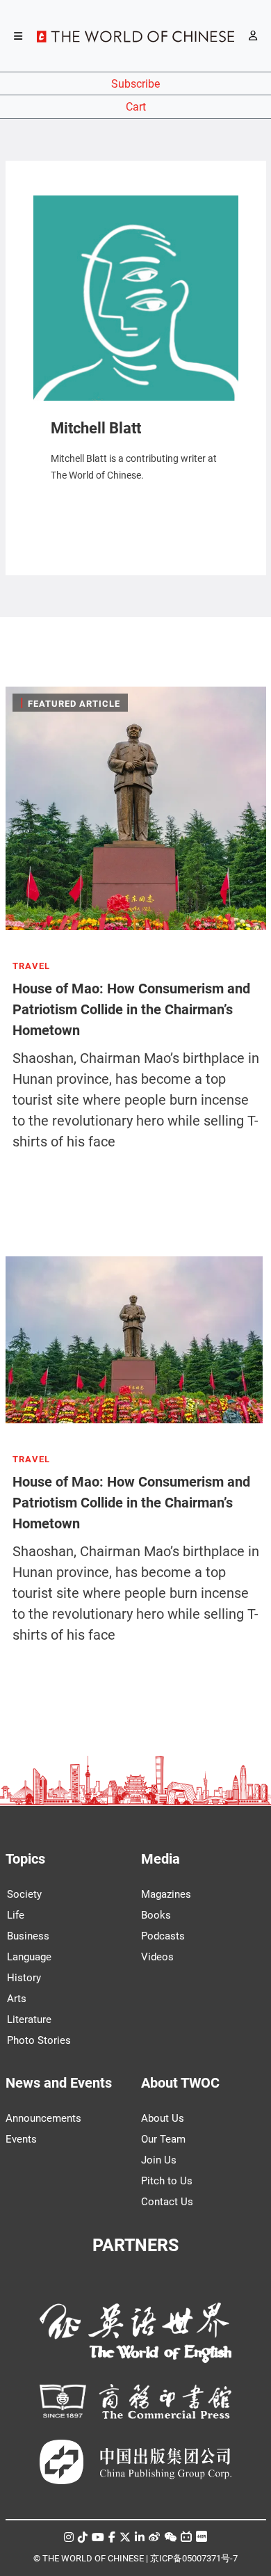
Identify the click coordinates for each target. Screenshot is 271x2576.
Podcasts (163, 1936)
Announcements (43, 2118)
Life (16, 1915)
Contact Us (167, 2202)
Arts (17, 1999)
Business (28, 1936)
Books (156, 1915)
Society (24, 1894)
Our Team (163, 2139)
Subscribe (135, 84)
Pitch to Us (167, 2181)
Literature (29, 2019)
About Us (163, 2118)
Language (29, 1957)
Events (21, 2139)
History (24, 1978)
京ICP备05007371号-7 (194, 2558)
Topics (25, 1859)
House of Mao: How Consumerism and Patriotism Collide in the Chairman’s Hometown (131, 1009)
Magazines (166, 1894)
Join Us (159, 2160)
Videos (157, 1957)
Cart (136, 107)
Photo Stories (39, 2040)
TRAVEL (31, 966)
